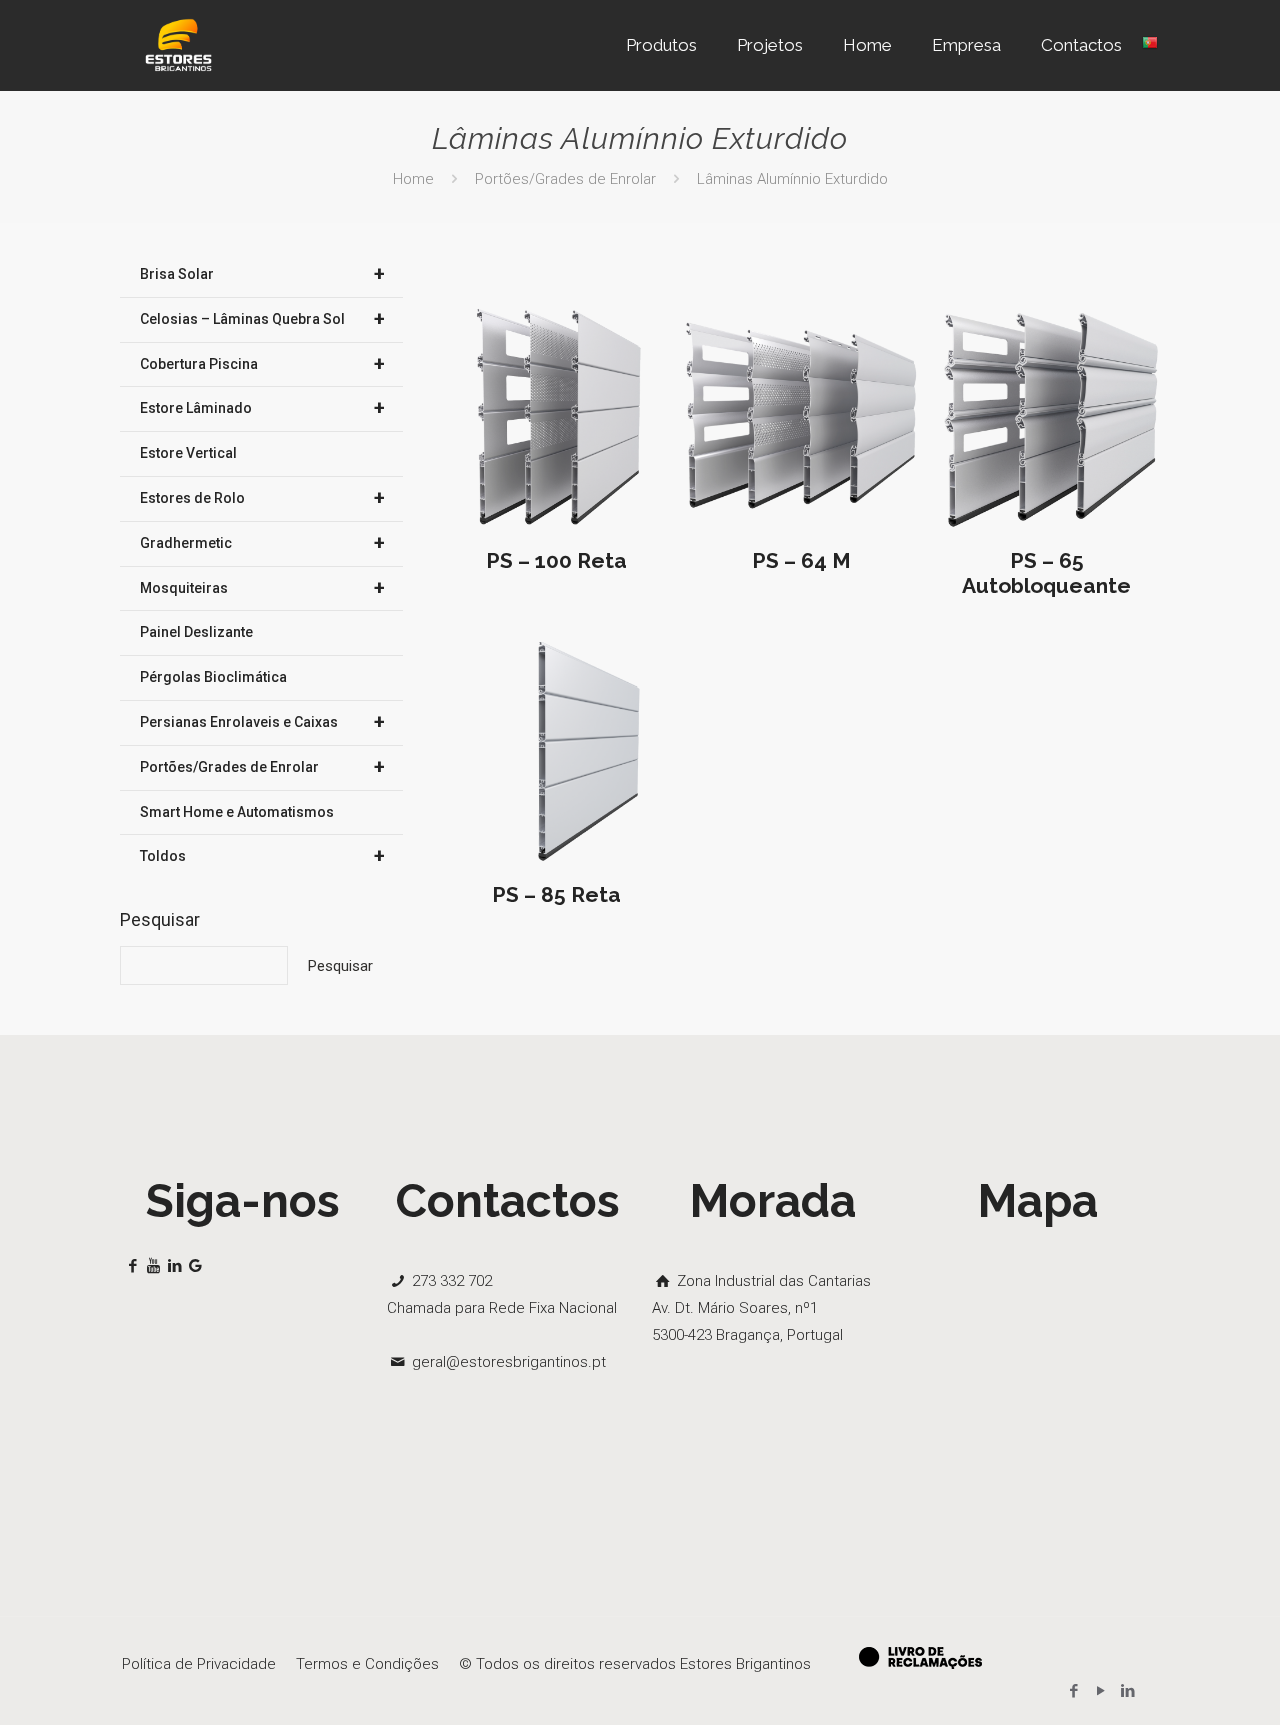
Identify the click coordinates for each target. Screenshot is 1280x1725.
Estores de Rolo (262, 498)
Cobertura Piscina (262, 364)
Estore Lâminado (262, 408)
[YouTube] (1100, 1691)
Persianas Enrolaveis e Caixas (262, 722)
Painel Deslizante (196, 632)
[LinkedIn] (1127, 1691)
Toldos (262, 856)
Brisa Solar (262, 274)
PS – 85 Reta (556, 894)
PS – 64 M (801, 560)
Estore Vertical (188, 453)
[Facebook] (1073, 1691)
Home (413, 179)
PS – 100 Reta (556, 560)
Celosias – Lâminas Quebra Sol (262, 319)
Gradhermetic (262, 543)
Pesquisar (160, 919)
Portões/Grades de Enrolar (565, 179)
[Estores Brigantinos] (178, 45)
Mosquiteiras (262, 588)
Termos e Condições (367, 1664)
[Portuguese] (1150, 45)
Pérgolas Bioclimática (213, 677)
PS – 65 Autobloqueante (1046, 573)
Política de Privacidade (199, 1664)
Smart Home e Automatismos (237, 812)
